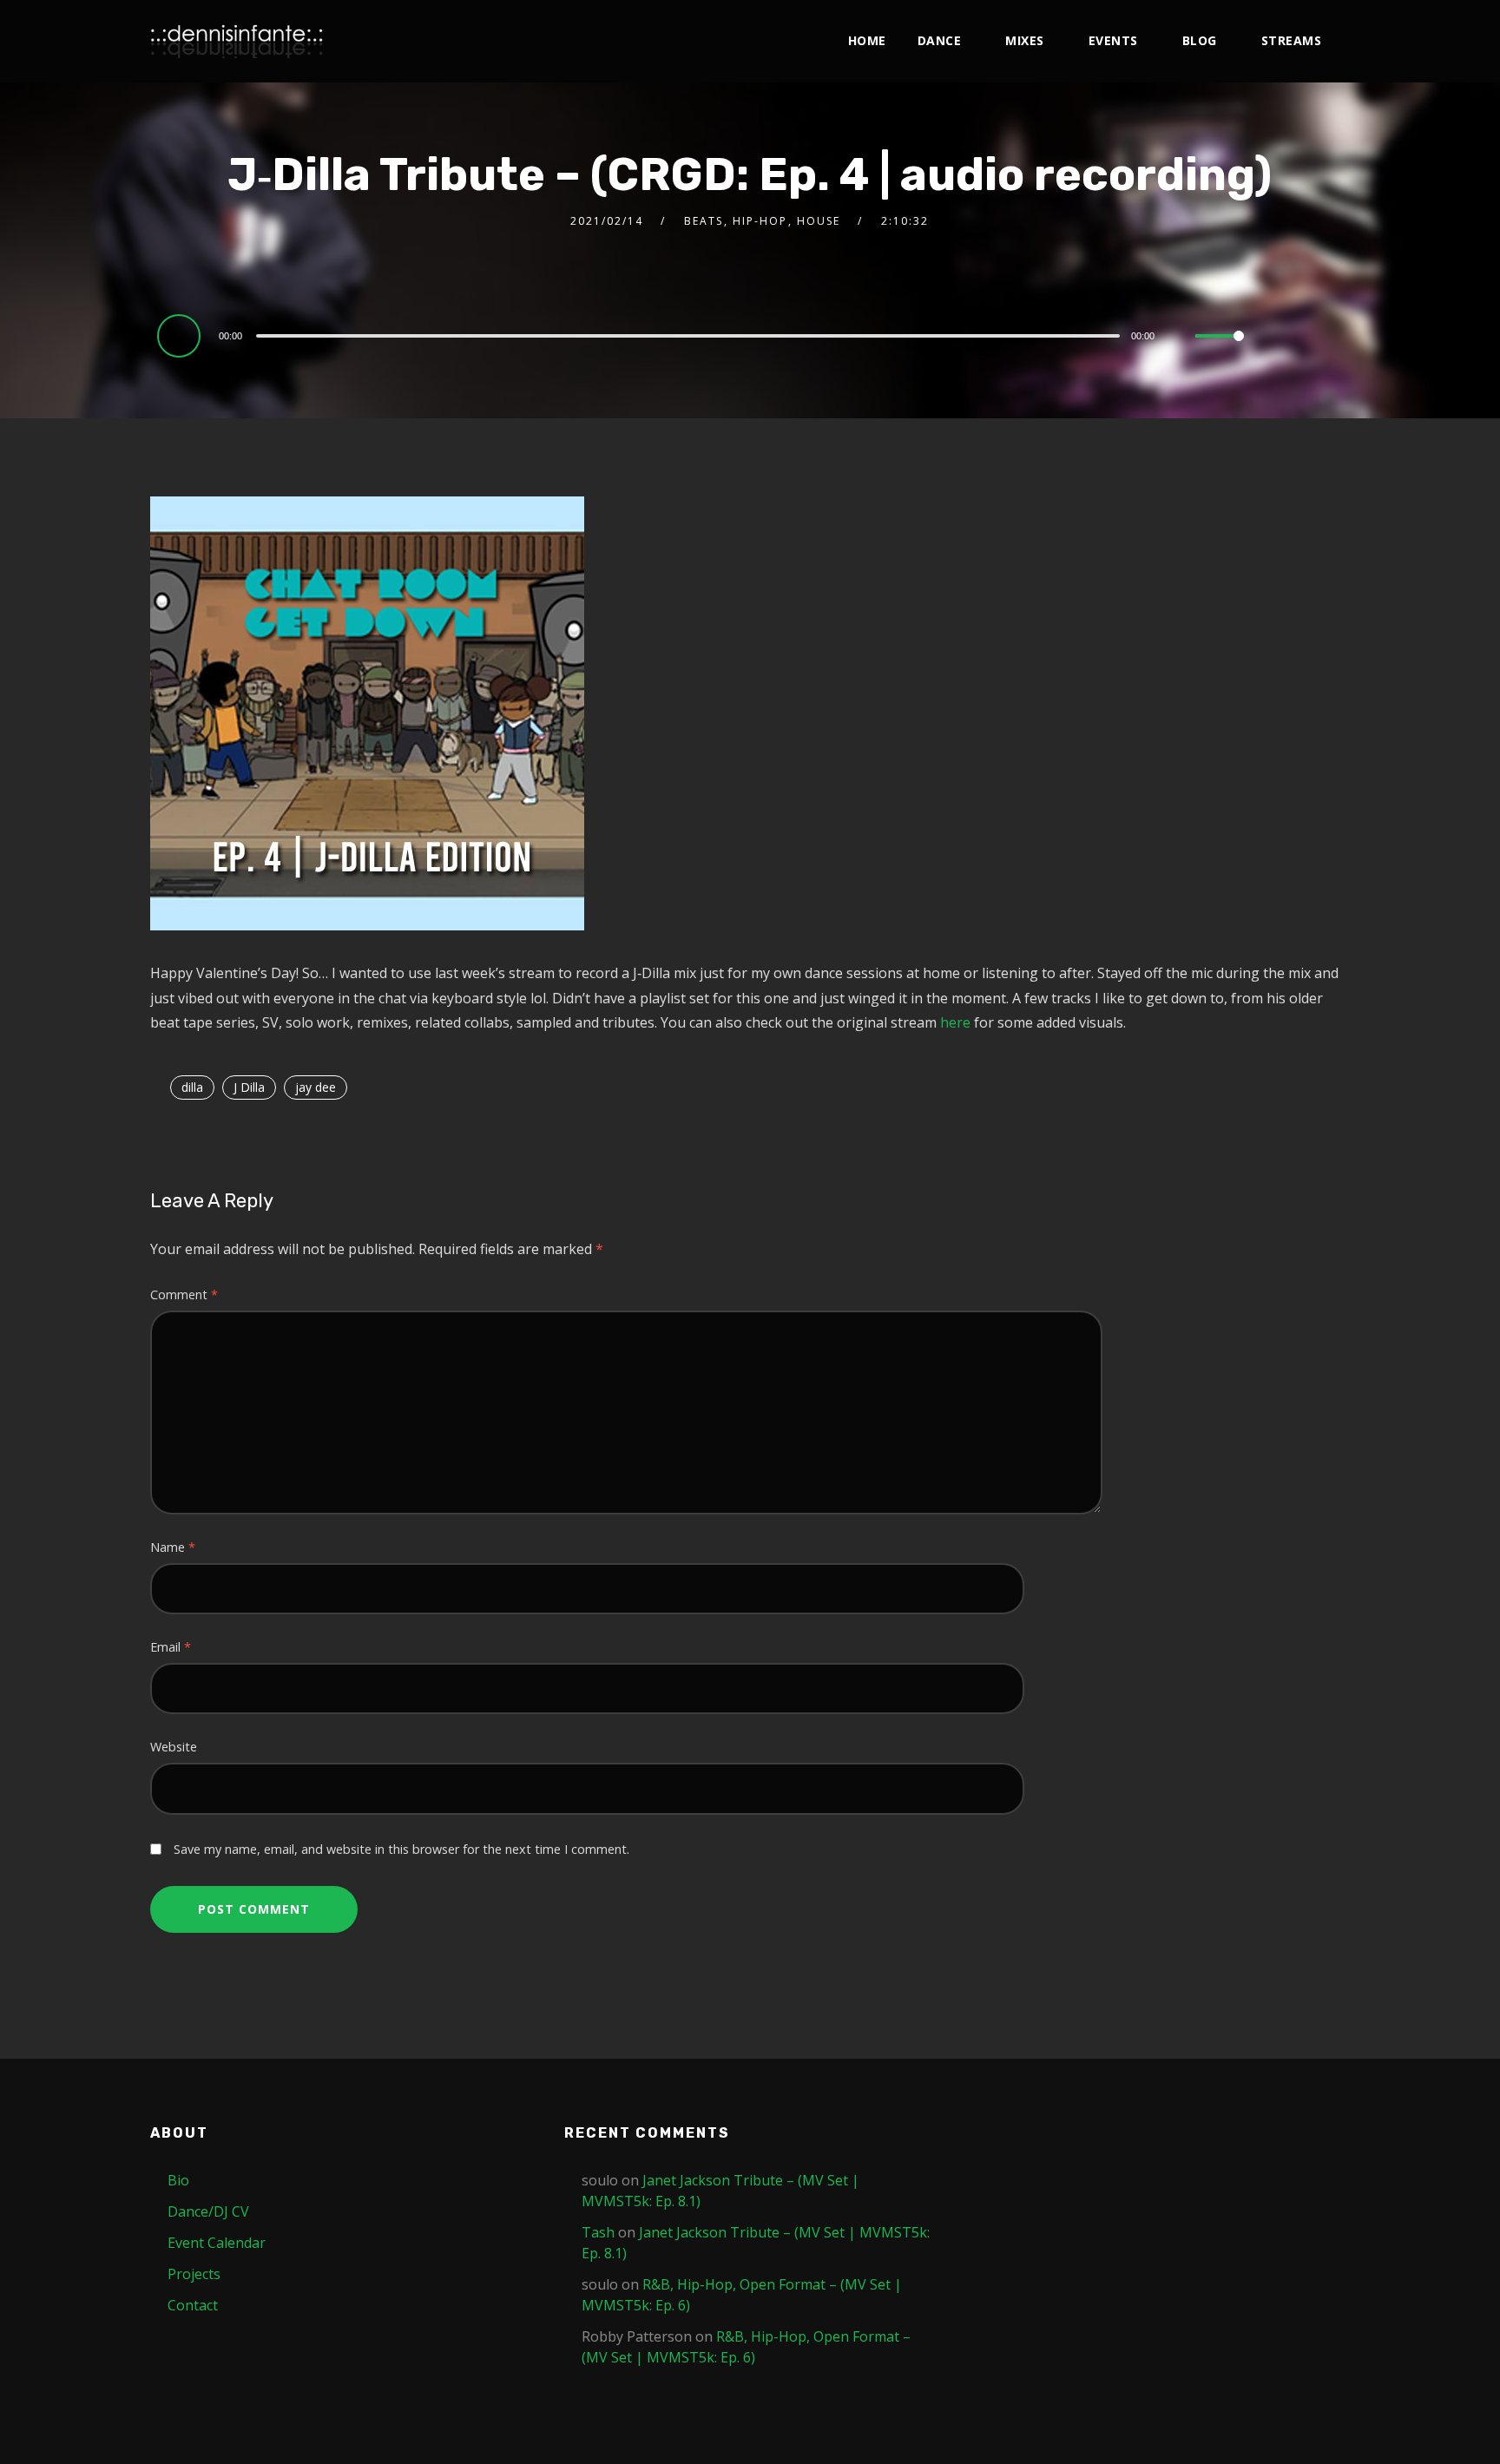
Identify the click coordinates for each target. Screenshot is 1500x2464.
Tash (598, 2232)
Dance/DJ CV (208, 2211)
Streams (1292, 40)
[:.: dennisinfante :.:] (237, 41)
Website (174, 1747)
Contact (193, 2305)
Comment (184, 1294)
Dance (940, 40)
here (957, 1022)
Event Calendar (217, 2243)
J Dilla (249, 1087)
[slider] (1220, 350)
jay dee (316, 1087)
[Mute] (1181, 338)
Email (171, 1647)
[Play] (181, 335)
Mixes (1025, 40)
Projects (194, 2274)
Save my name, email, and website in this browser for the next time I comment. (401, 1849)
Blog (1200, 40)
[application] (704, 335)
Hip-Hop (760, 221)
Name (173, 1547)
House (819, 221)
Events (1113, 40)
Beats (704, 221)
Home (867, 40)
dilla (192, 1087)
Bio (178, 2180)
